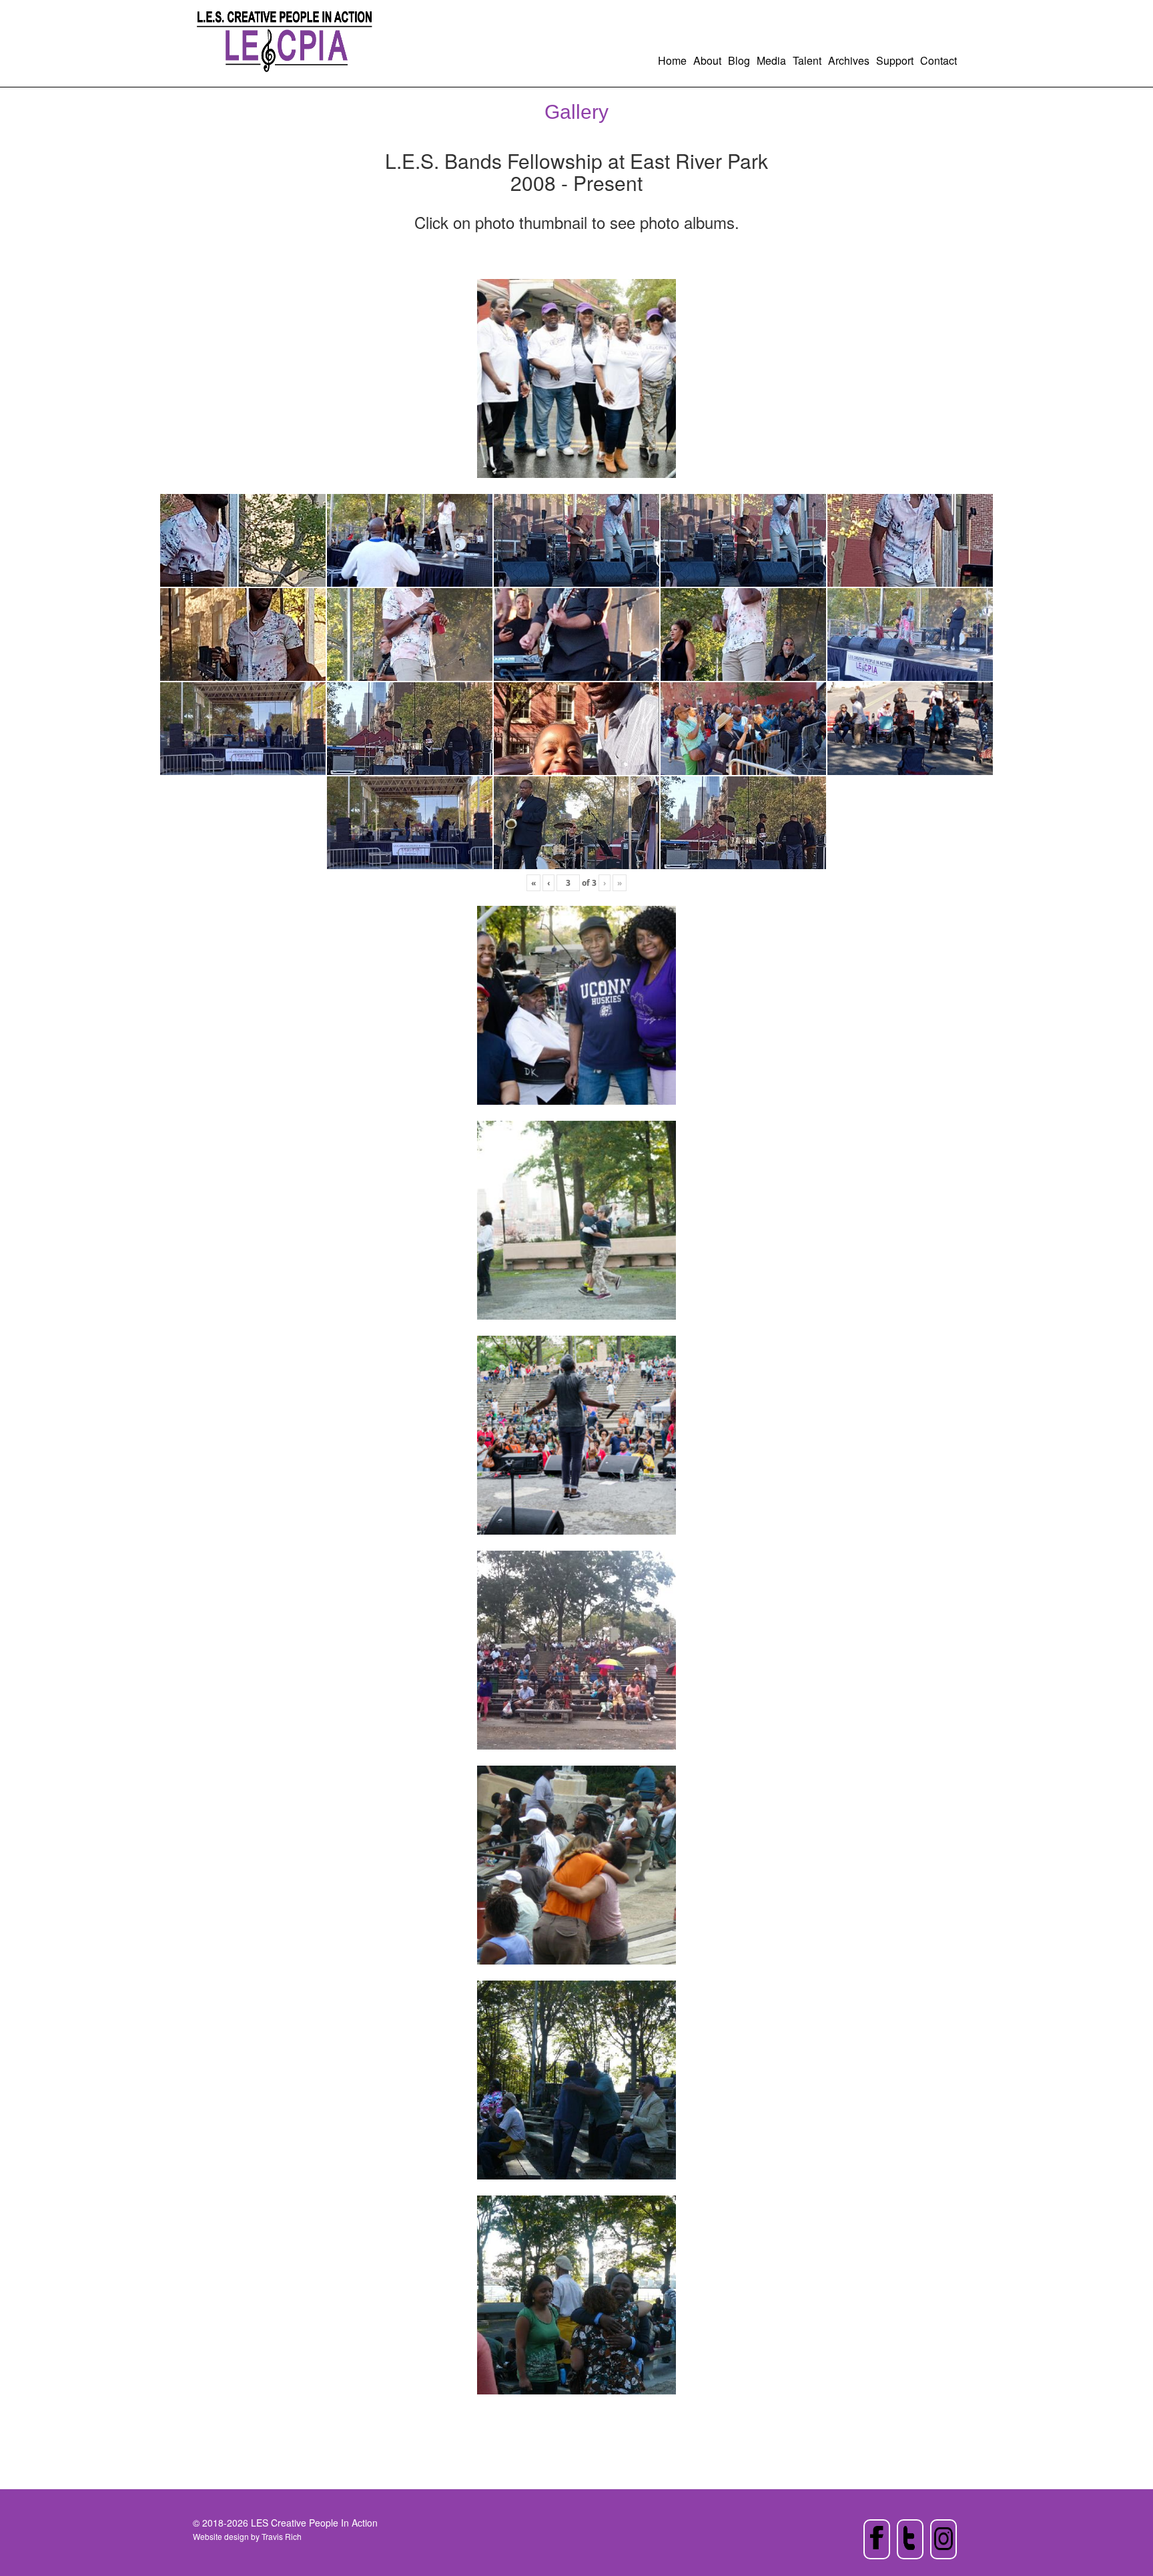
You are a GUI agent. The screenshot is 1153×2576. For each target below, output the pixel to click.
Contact (938, 60)
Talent (807, 60)
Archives (849, 60)
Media (771, 60)
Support (895, 60)
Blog (739, 60)
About (707, 60)
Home (672, 60)
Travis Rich (282, 2536)
